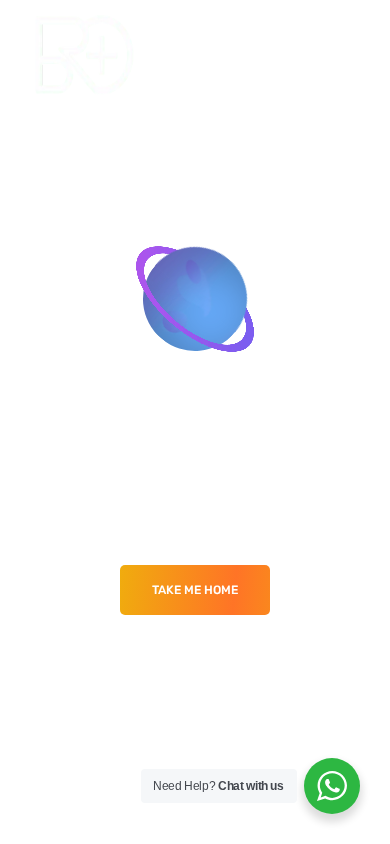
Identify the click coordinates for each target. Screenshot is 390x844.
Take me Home (195, 590)
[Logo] (84, 54)
